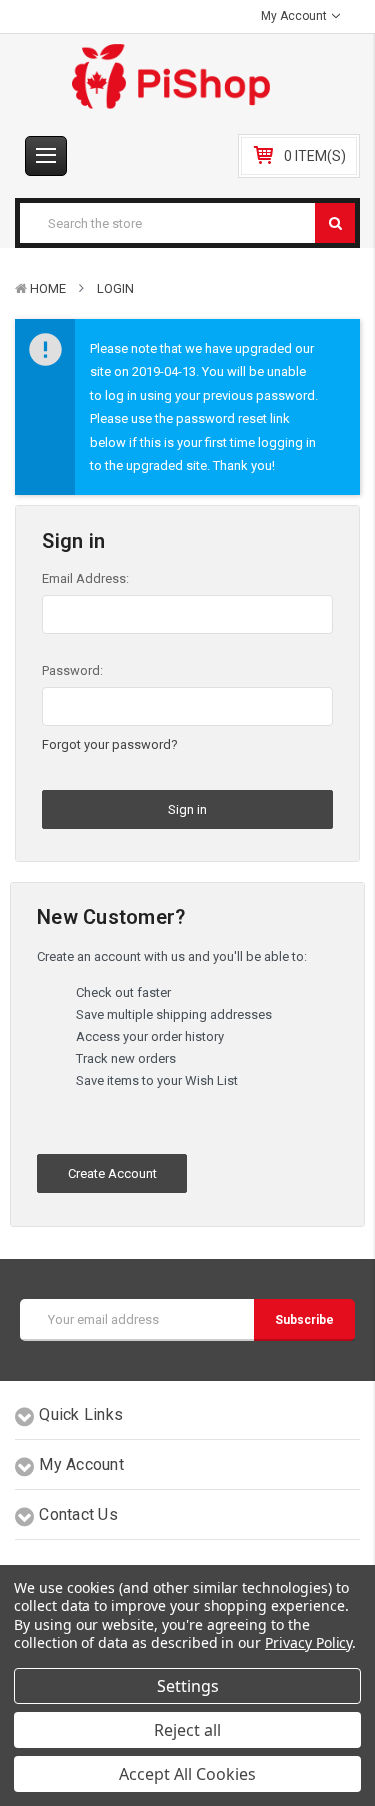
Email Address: (85, 578)
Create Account (112, 1173)
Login (115, 288)
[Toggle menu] (46, 156)
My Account (295, 16)
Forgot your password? (110, 744)
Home (48, 288)
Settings (188, 1686)
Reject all (187, 1730)
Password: (72, 670)
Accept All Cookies (187, 1774)
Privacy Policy (308, 1642)
